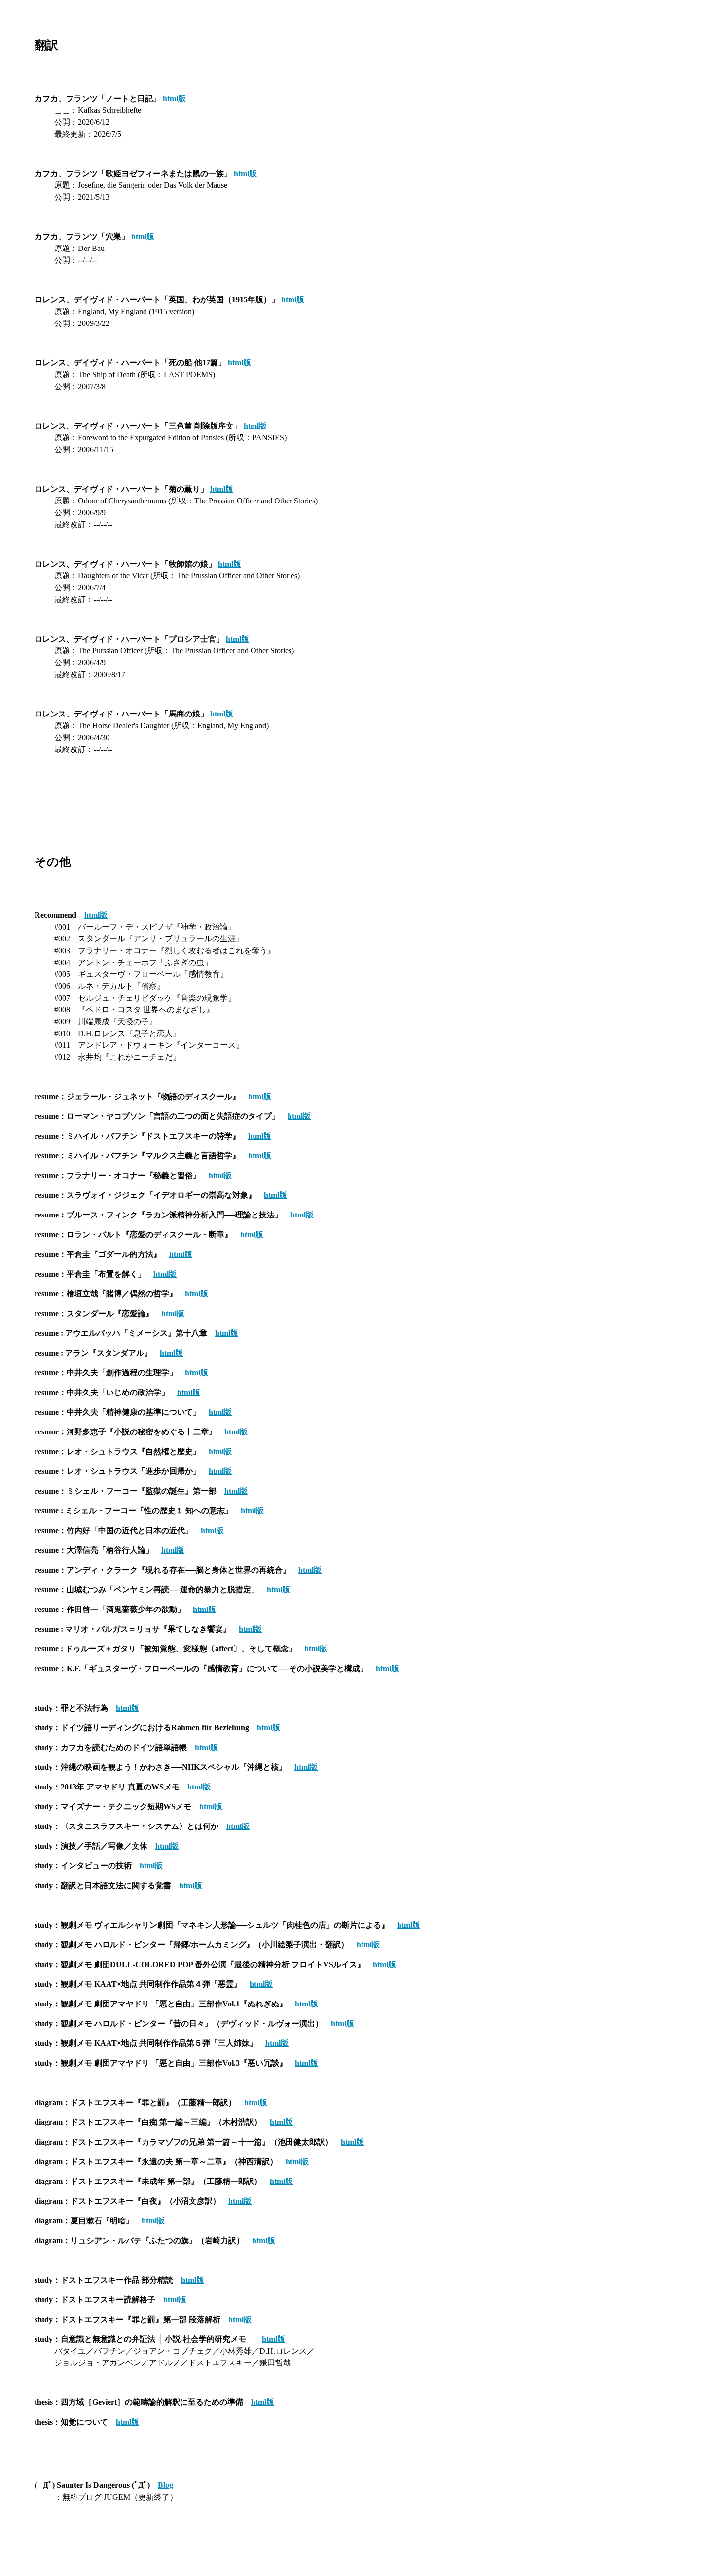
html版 (174, 98)
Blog (165, 2485)
